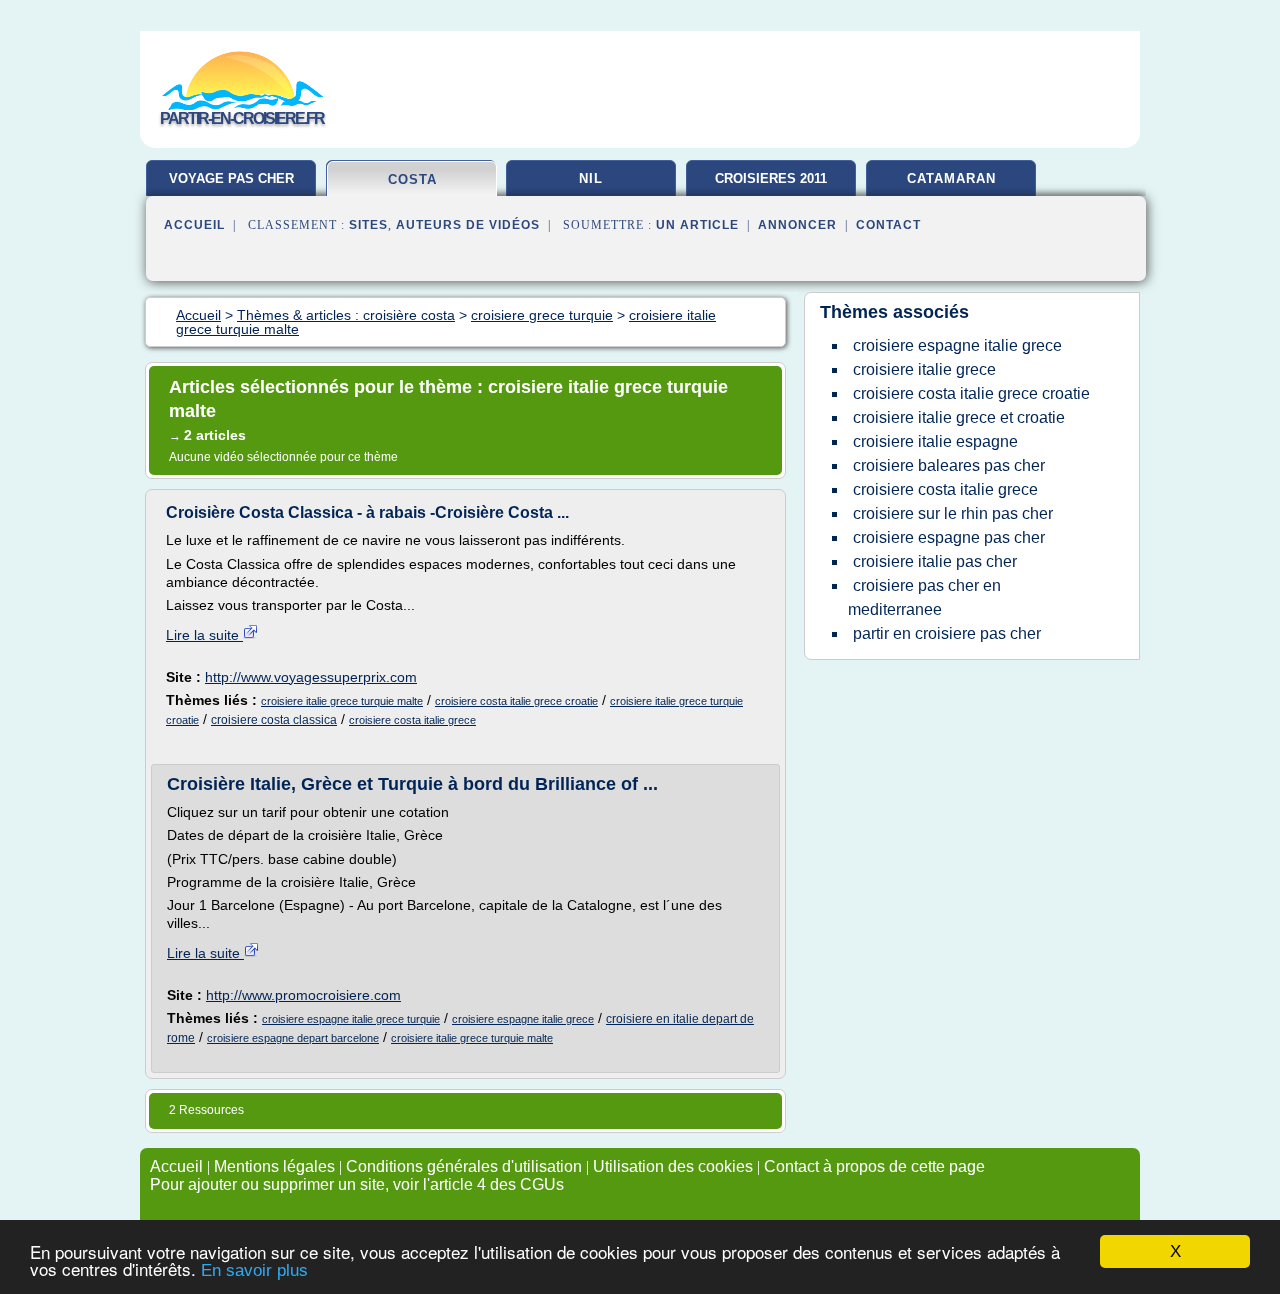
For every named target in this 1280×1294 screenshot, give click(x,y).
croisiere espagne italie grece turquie (351, 1019)
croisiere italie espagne (935, 441)
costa (412, 179)
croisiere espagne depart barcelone (293, 1038)
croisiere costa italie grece (412, 720)
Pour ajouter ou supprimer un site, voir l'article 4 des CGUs (357, 1184)
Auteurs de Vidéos (468, 225)
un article (697, 225)
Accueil (194, 225)
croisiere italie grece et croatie (959, 417)
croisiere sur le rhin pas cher (953, 513)
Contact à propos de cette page (874, 1166)
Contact (888, 225)
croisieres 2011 (771, 178)
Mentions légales (274, 1166)
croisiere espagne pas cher (949, 537)
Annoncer (797, 225)
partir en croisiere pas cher (947, 633)
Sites (368, 225)
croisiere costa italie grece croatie (516, 701)
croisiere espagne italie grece (523, 1019)
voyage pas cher (231, 178)
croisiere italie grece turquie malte (342, 701)
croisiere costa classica (274, 720)
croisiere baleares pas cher (949, 465)
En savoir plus (254, 1270)
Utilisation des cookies (673, 1166)
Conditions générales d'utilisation (464, 1166)
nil (591, 178)
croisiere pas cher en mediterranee (924, 597)
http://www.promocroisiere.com (303, 995)
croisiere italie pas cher (935, 561)
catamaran (951, 178)
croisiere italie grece (924, 369)
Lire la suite (204, 635)
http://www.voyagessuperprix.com (311, 677)
